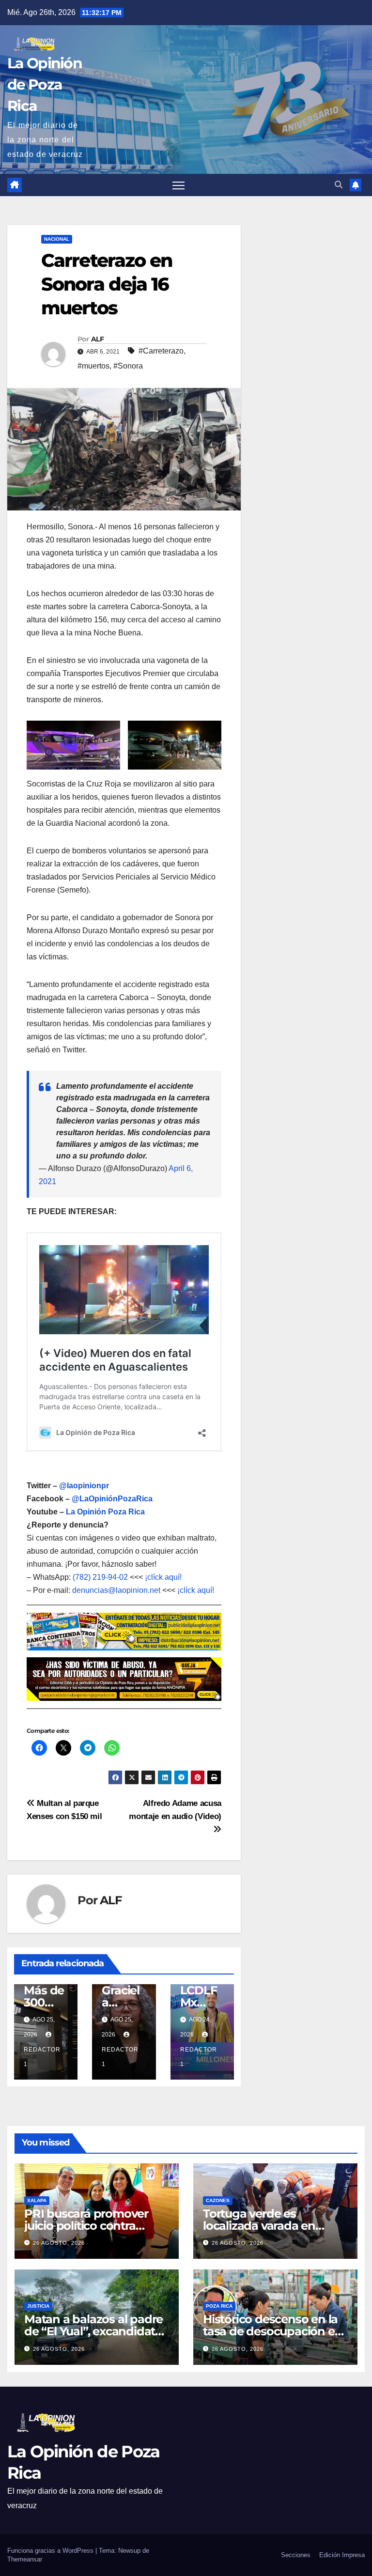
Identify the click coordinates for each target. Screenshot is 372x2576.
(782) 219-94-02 (100, 1577)
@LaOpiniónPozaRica (112, 1499)
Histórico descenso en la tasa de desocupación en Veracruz (272, 2331)
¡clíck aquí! (163, 1577)
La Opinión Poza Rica (105, 1512)
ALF (97, 339)
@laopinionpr (84, 1486)
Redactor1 (42, 2057)
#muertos (93, 366)
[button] (339, 185)
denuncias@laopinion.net (116, 1590)
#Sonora (128, 366)
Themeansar (25, 2559)
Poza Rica (219, 2306)
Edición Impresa (342, 2555)
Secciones (296, 2555)
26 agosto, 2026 (59, 2243)
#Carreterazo (161, 351)
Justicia (38, 2306)
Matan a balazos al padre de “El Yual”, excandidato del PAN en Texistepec (93, 2331)
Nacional (57, 239)
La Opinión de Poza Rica (45, 85)
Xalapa (37, 2200)
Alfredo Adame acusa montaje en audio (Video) (175, 1810)
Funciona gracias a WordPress (51, 2551)
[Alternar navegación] (178, 185)
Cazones (218, 2200)
